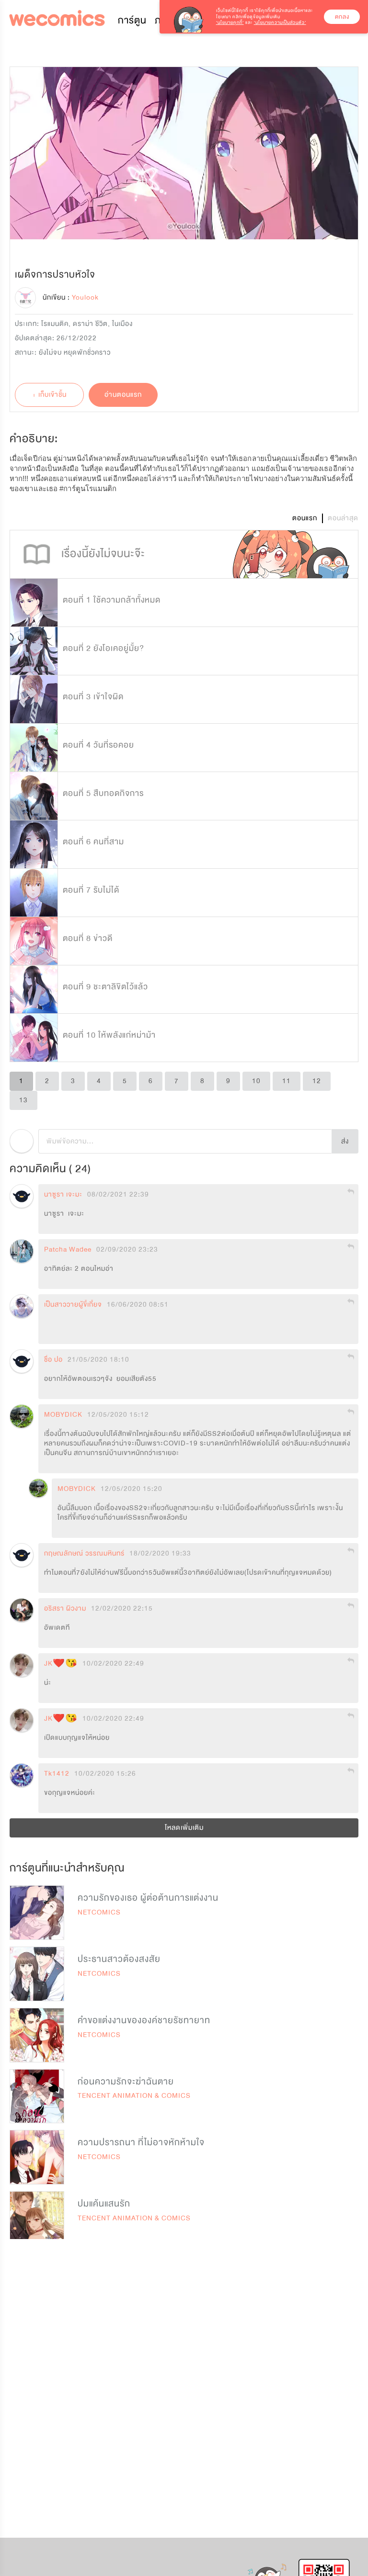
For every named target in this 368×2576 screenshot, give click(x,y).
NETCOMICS (99, 1912)
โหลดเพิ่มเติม (184, 1828)
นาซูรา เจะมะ (63, 1195)
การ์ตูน (132, 20)
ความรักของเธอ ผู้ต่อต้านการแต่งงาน (148, 1898)
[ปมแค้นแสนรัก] (37, 2218)
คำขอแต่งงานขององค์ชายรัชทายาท (144, 2020)
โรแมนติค (55, 324)
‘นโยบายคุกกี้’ (230, 22)
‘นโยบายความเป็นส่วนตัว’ (280, 22)
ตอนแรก (305, 518)
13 (23, 1100)
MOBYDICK (63, 1415)
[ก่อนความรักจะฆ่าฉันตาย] (37, 2096)
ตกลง (342, 17)
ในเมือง (122, 324)
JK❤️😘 (61, 1664)
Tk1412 (57, 1774)
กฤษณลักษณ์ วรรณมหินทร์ (84, 1554)
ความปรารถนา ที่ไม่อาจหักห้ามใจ (141, 2142)
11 (287, 1081)
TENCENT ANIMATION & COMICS (134, 2096)
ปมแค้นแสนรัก (104, 2204)
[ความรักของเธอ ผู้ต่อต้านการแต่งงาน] (37, 1913)
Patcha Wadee (68, 1250)
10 (256, 1081)
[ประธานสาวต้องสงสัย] (37, 1974)
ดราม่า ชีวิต (90, 324)
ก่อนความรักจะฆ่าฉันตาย (126, 2082)
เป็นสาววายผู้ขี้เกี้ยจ (73, 1305)
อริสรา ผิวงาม (65, 1609)
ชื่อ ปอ (53, 1360)
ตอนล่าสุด (343, 518)
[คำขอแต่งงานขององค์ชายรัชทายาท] (37, 2035)
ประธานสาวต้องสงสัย (119, 1959)
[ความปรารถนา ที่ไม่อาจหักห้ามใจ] (37, 2157)
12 (317, 1081)
